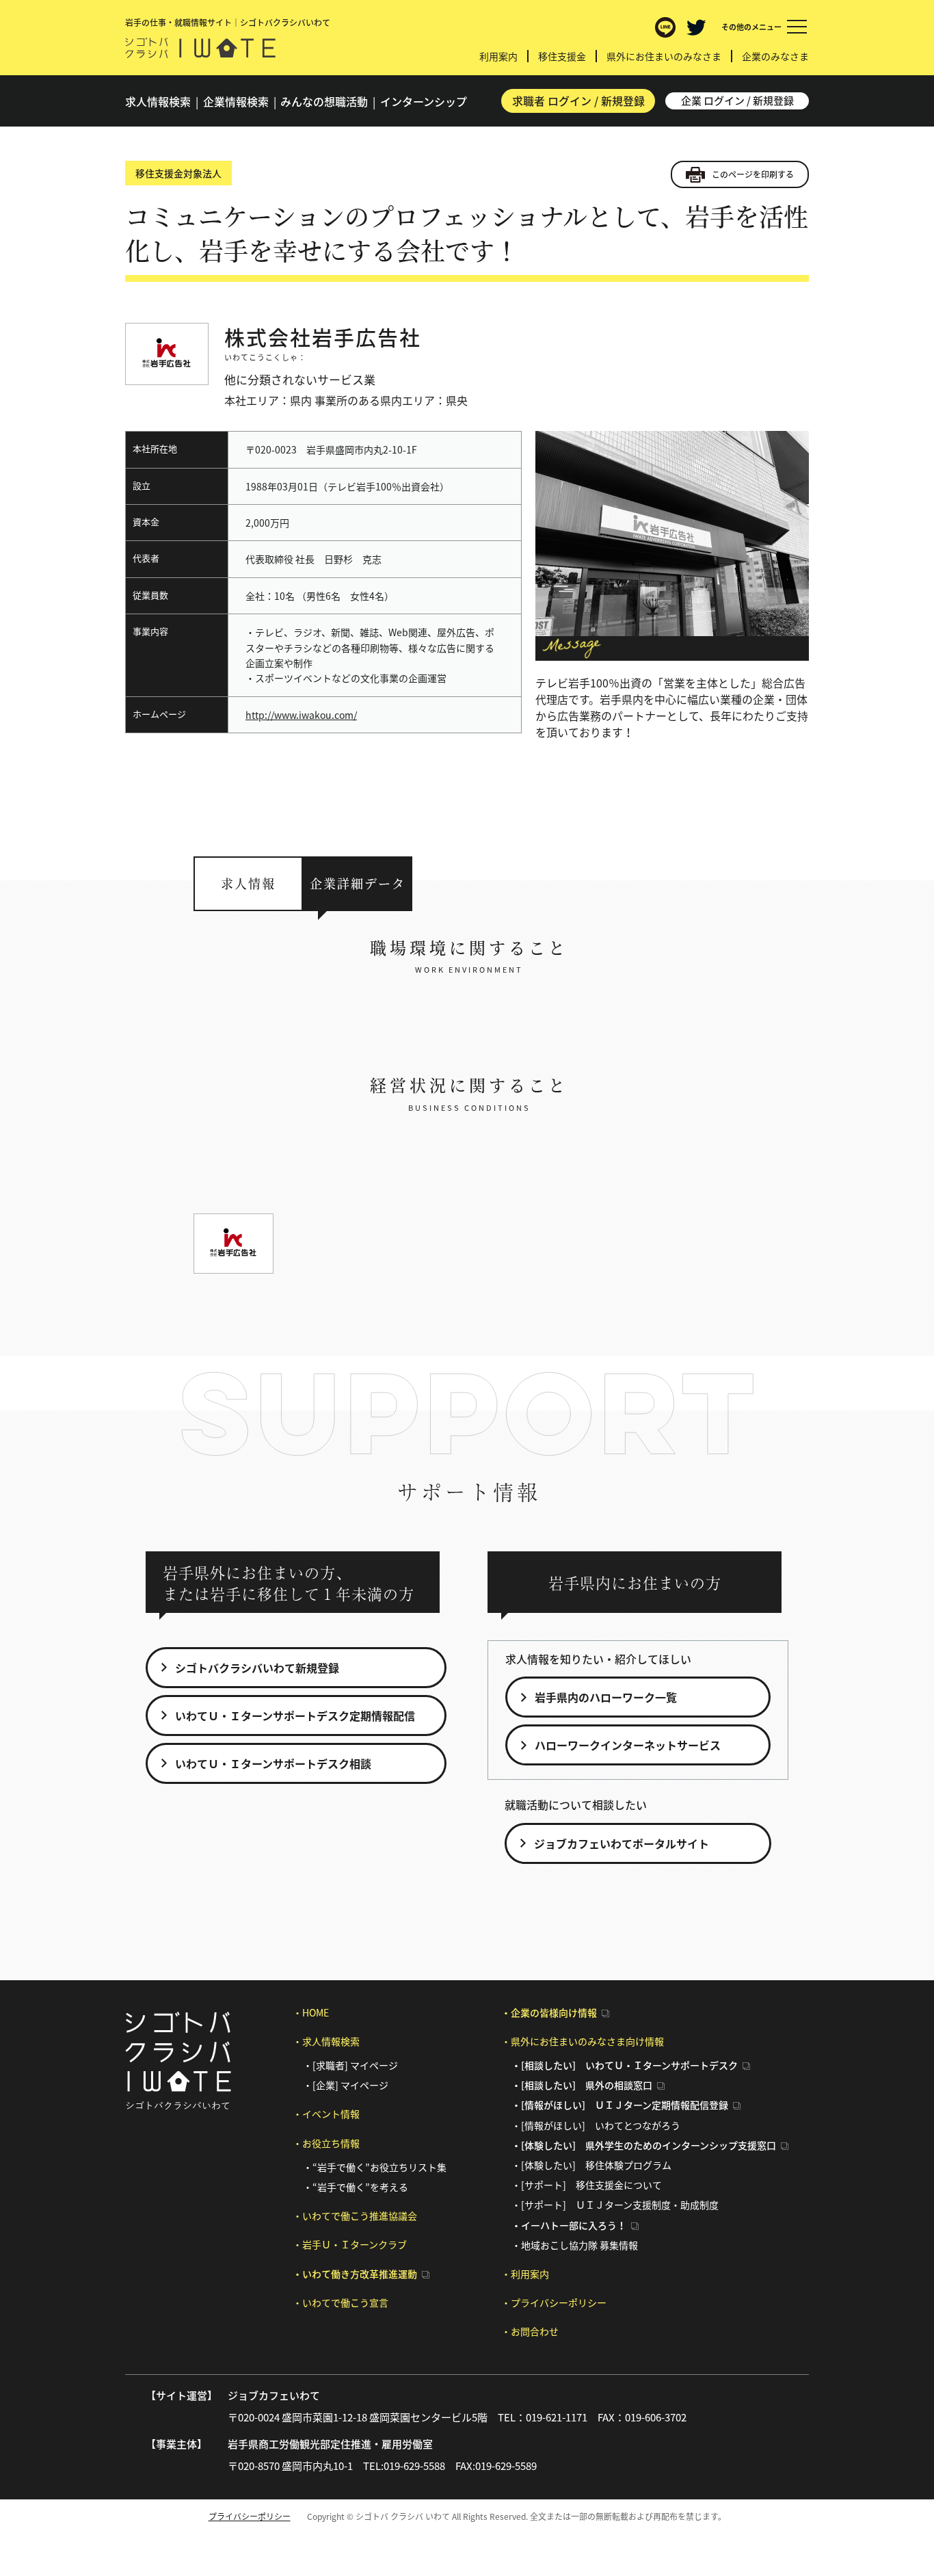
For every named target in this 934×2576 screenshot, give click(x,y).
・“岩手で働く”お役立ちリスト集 (375, 2167)
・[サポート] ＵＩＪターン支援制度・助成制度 (615, 2205)
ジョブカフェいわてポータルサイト (622, 1843)
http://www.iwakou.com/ (301, 715)
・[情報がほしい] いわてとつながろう (596, 2125)
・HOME (311, 2012)
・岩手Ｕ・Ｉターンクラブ (350, 2244)
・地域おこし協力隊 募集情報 (575, 2245)
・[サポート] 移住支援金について (587, 2185)
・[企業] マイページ (346, 2085)
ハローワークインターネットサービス (628, 1745)
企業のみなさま (775, 56)
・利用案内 (525, 2274)
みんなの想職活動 (324, 101)
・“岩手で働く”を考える (356, 2187)
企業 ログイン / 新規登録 (737, 101)
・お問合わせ (530, 2331)
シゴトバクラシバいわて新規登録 (257, 1668)
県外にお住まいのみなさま (664, 56)
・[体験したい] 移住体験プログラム (591, 2165)
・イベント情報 (326, 2114)
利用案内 (498, 56)
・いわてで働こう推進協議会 (355, 2216)
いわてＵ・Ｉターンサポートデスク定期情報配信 (295, 1716)
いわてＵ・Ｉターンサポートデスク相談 (273, 1763)
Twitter (696, 27)
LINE (665, 27)
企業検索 (236, 101)
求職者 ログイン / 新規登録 (578, 101)
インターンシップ (424, 101)
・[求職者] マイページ (350, 2065)
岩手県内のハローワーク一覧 (606, 1697)
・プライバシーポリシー (554, 2302)
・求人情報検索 (326, 2041)
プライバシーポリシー (250, 2516)
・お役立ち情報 (326, 2143)
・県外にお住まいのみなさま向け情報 (583, 2041)
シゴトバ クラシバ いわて (200, 48)
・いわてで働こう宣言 (341, 2302)
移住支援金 (562, 56)
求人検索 (158, 101)
